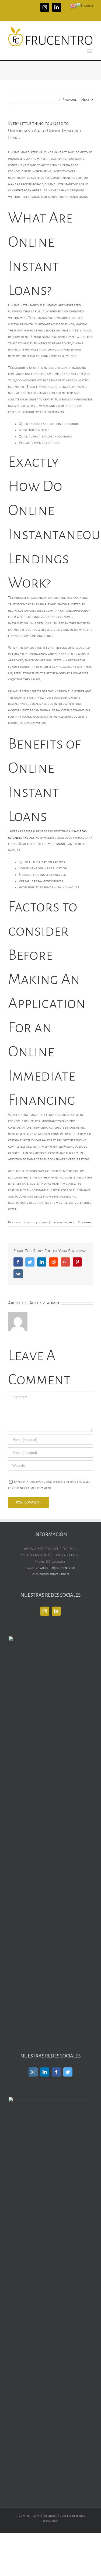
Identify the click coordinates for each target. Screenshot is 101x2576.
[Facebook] (56, 2072)
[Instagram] (45, 1611)
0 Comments (84, 1222)
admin (16, 1222)
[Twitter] (68, 2072)
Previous (70, 100)
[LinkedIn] (56, 1611)
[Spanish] (85, 6)
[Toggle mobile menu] (90, 51)
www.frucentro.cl (55, 1574)
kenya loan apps (27, 190)
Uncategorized (62, 1222)
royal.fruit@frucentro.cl (56, 1568)
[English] (73, 6)
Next (85, 100)
